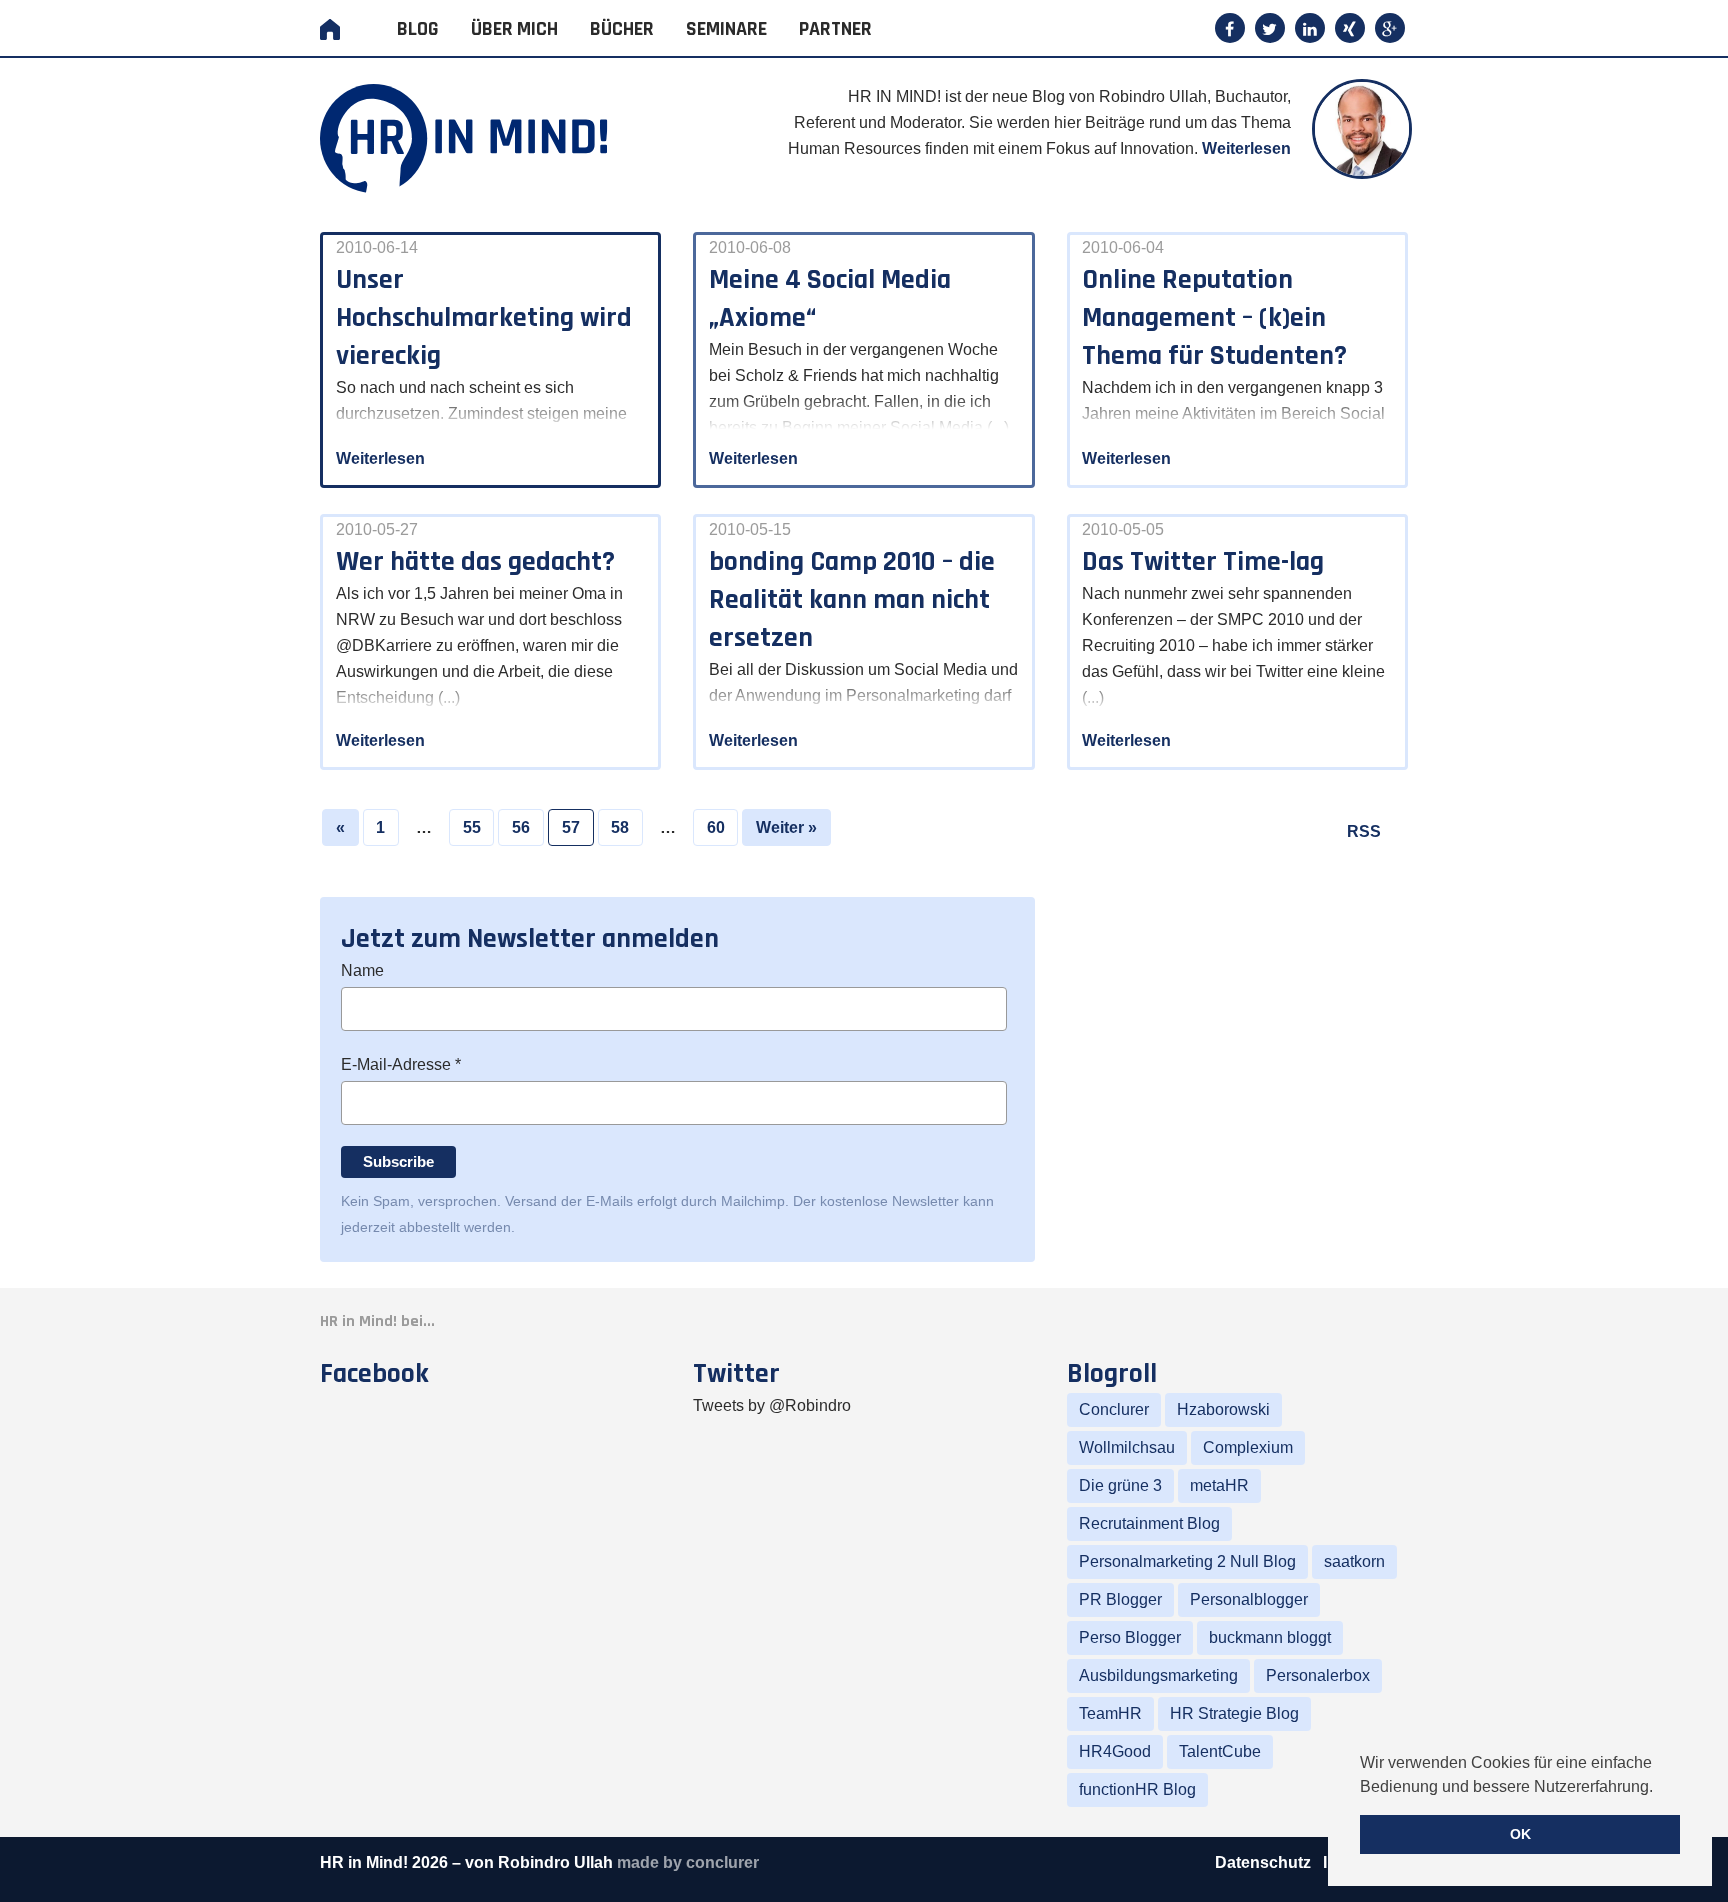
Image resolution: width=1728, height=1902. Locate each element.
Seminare (726, 29)
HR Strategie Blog (1234, 1713)
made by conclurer (688, 1862)
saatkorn (1354, 1561)
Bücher (622, 29)
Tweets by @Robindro (772, 1405)
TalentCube (1220, 1751)
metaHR (1219, 1485)
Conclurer (1114, 1409)
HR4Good (1115, 1751)
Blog (418, 29)
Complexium (1248, 1447)
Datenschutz (1265, 1862)
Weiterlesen (1246, 148)
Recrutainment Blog (1149, 1523)
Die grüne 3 (1120, 1485)
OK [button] (1520, 1834)
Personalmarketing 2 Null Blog (1187, 1561)
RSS (1364, 831)
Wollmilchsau (1127, 1447)
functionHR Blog (1137, 1789)
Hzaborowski (1223, 1409)
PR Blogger (1120, 1599)
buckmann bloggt (1270, 1637)
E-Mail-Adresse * (401, 1064)
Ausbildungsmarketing (1158, 1675)
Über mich (514, 29)
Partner (835, 29)
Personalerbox (1318, 1675)
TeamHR (1110, 1713)
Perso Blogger (1130, 1637)
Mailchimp (753, 1201)
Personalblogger (1249, 1599)
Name (362, 970)
